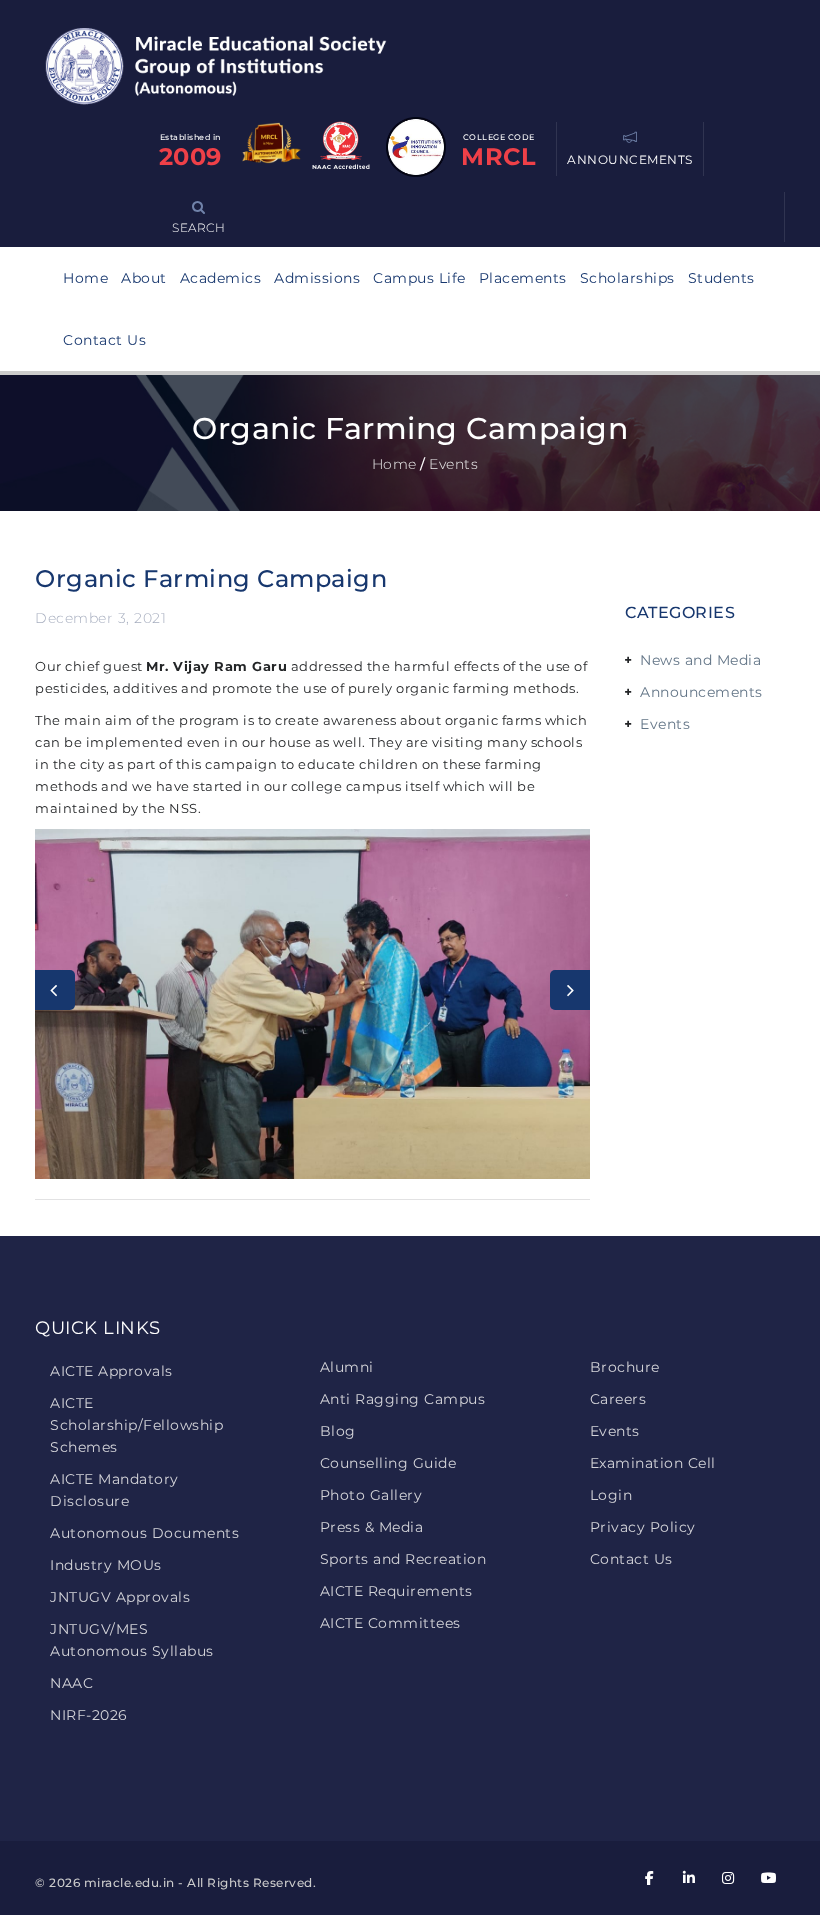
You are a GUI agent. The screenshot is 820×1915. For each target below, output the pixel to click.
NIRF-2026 (89, 1715)
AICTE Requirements (396, 1591)
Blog (338, 1431)
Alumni (347, 1367)
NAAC (71, 1683)
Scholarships (627, 278)
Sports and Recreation (403, 1559)
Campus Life (419, 278)
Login (611, 1495)
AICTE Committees (390, 1623)
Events (665, 724)
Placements (523, 278)
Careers (618, 1399)
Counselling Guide (388, 1463)
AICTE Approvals (111, 1371)
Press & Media (372, 1527)
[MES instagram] (729, 1878)
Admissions (317, 278)
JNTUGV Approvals (120, 1597)
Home (85, 278)
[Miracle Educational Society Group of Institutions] (235, 65)
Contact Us (104, 340)
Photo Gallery (371, 1495)
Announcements (701, 692)
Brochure (625, 1367)
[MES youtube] (768, 1878)
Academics (221, 278)
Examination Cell (653, 1463)
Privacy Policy (643, 1527)
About (144, 278)
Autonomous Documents (144, 1533)
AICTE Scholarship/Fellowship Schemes (136, 1425)
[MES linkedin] (689, 1878)
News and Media (700, 660)
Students (721, 278)
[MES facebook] (650, 1878)
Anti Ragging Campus (403, 1399)
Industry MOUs (106, 1565)
